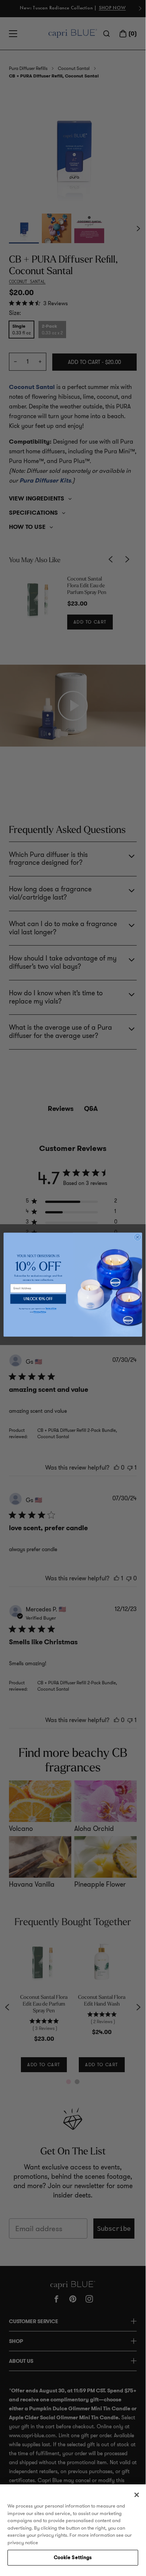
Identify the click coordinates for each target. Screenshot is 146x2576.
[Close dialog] (138, 1237)
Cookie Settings (73, 2557)
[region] (73, 2527)
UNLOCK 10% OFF (38, 1299)
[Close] (137, 2495)
